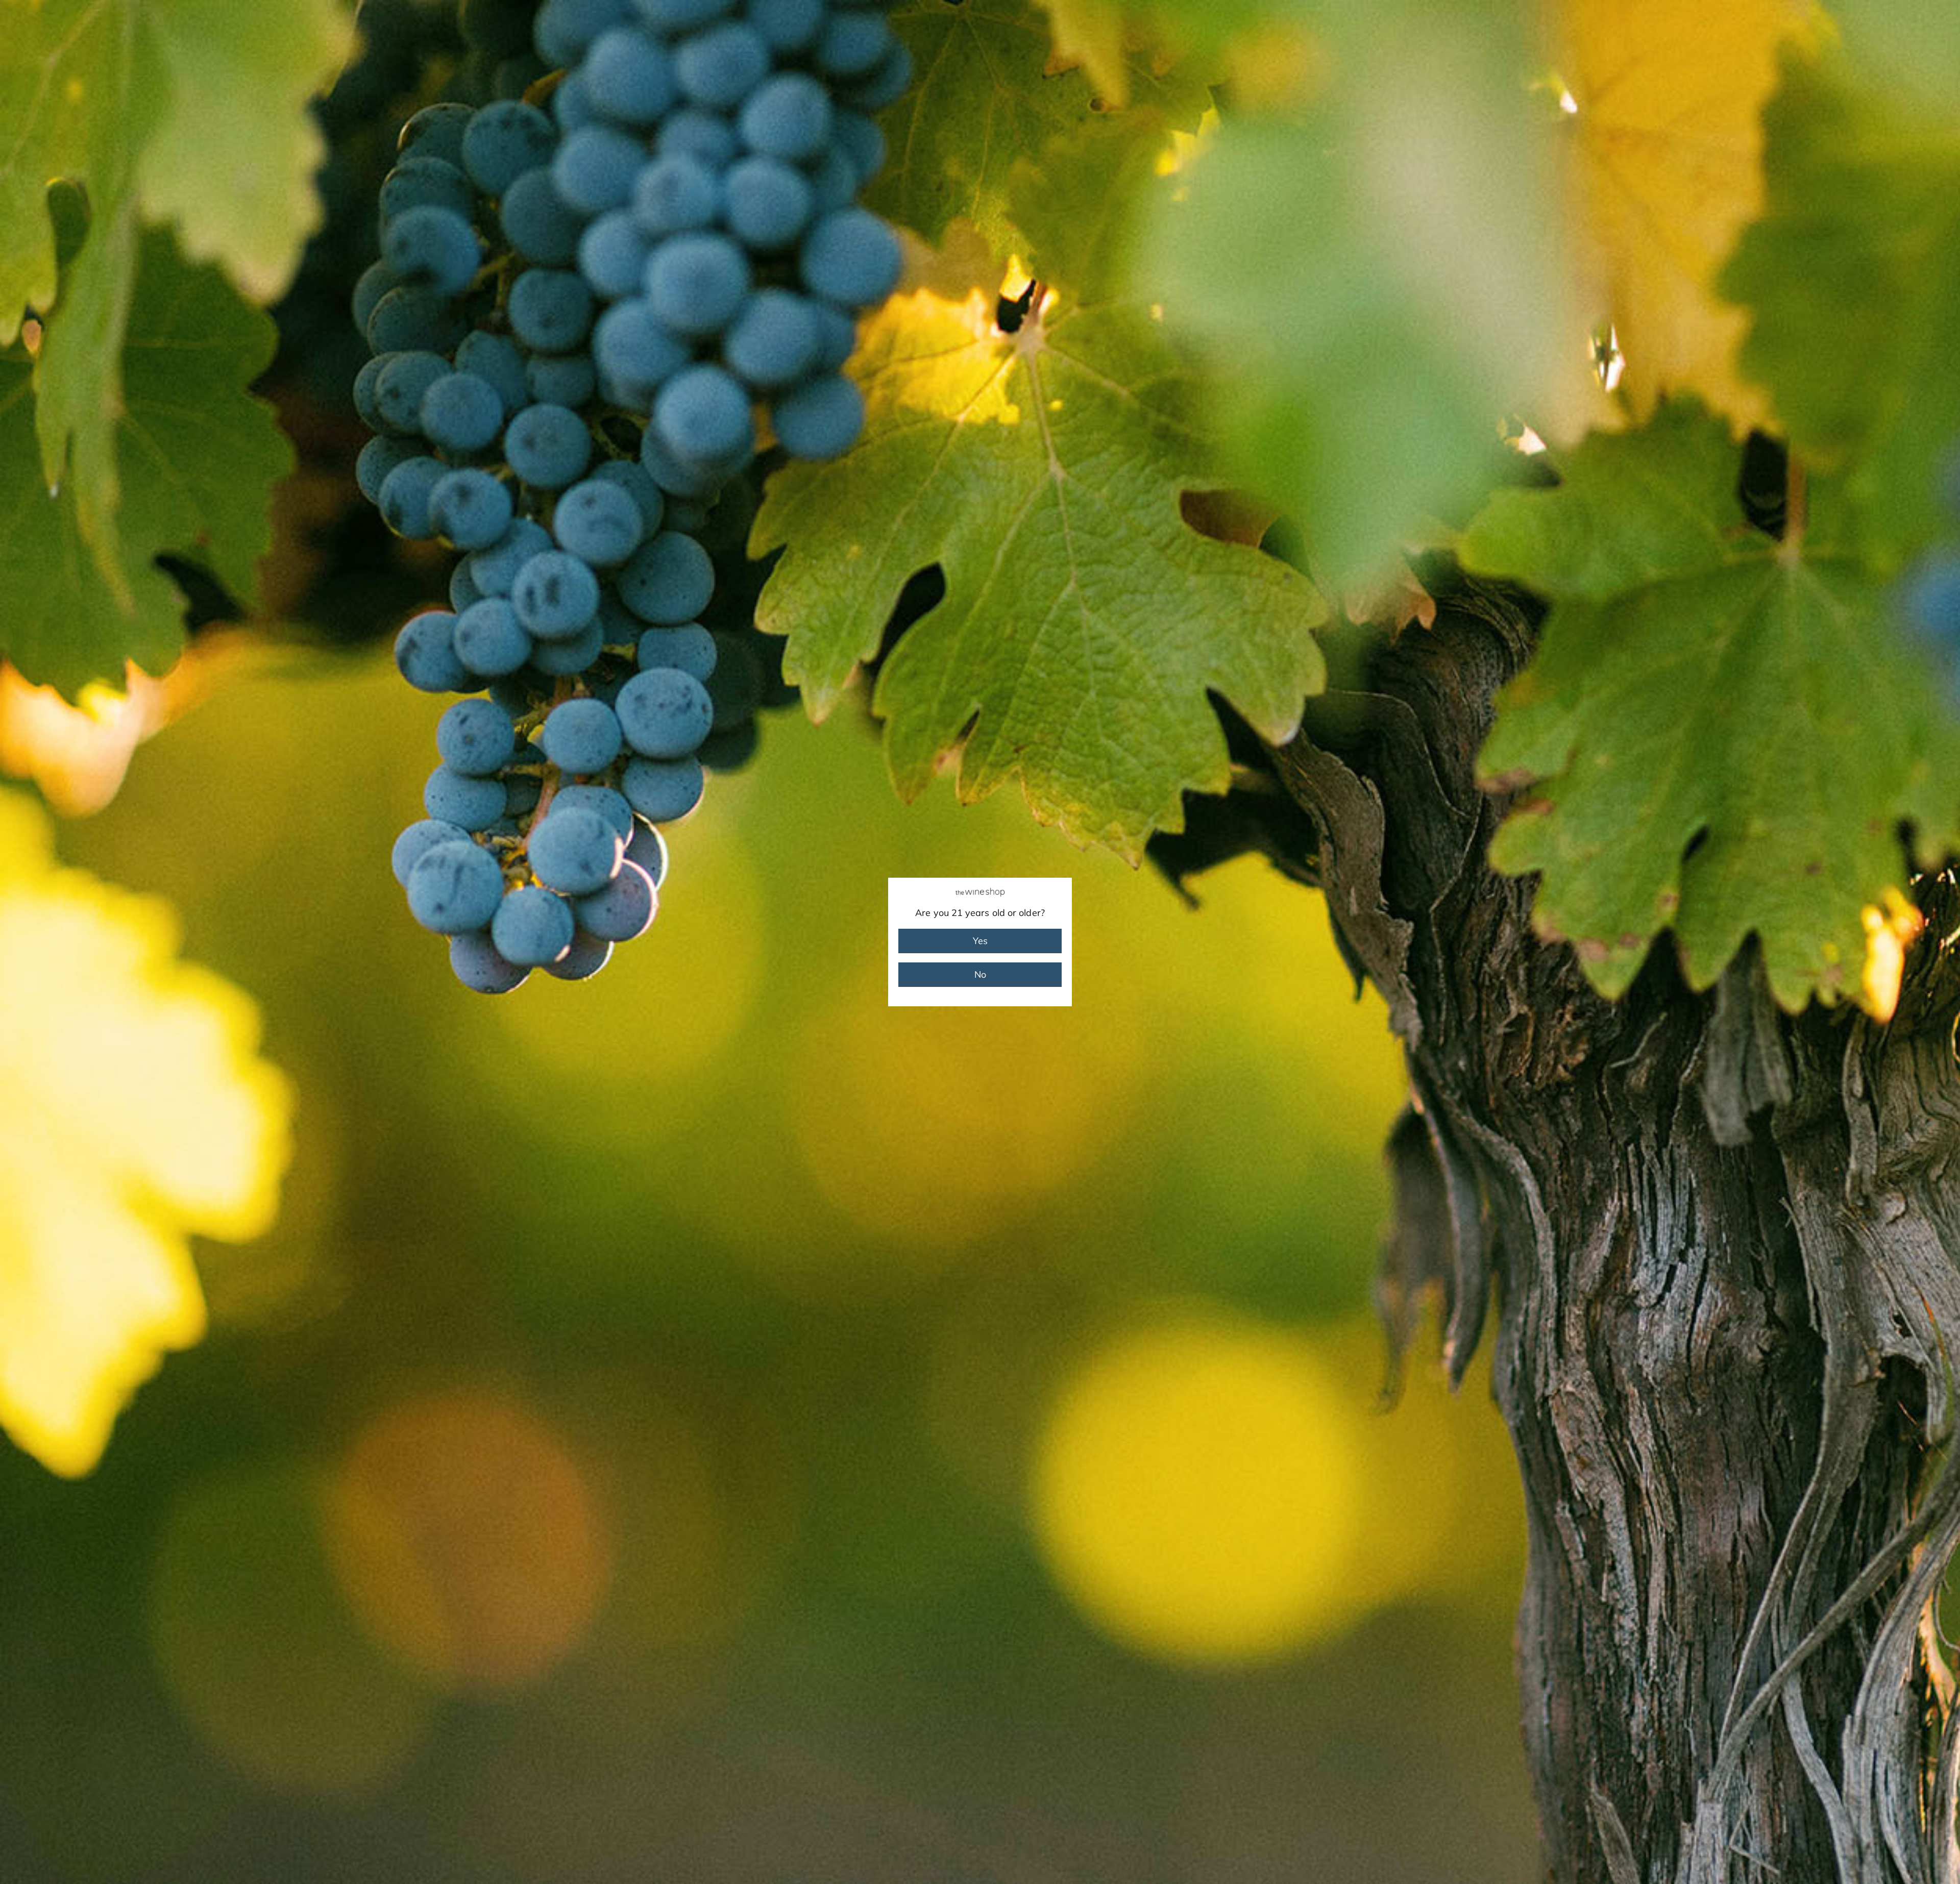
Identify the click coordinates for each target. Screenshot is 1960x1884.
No (980, 974)
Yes (980, 941)
